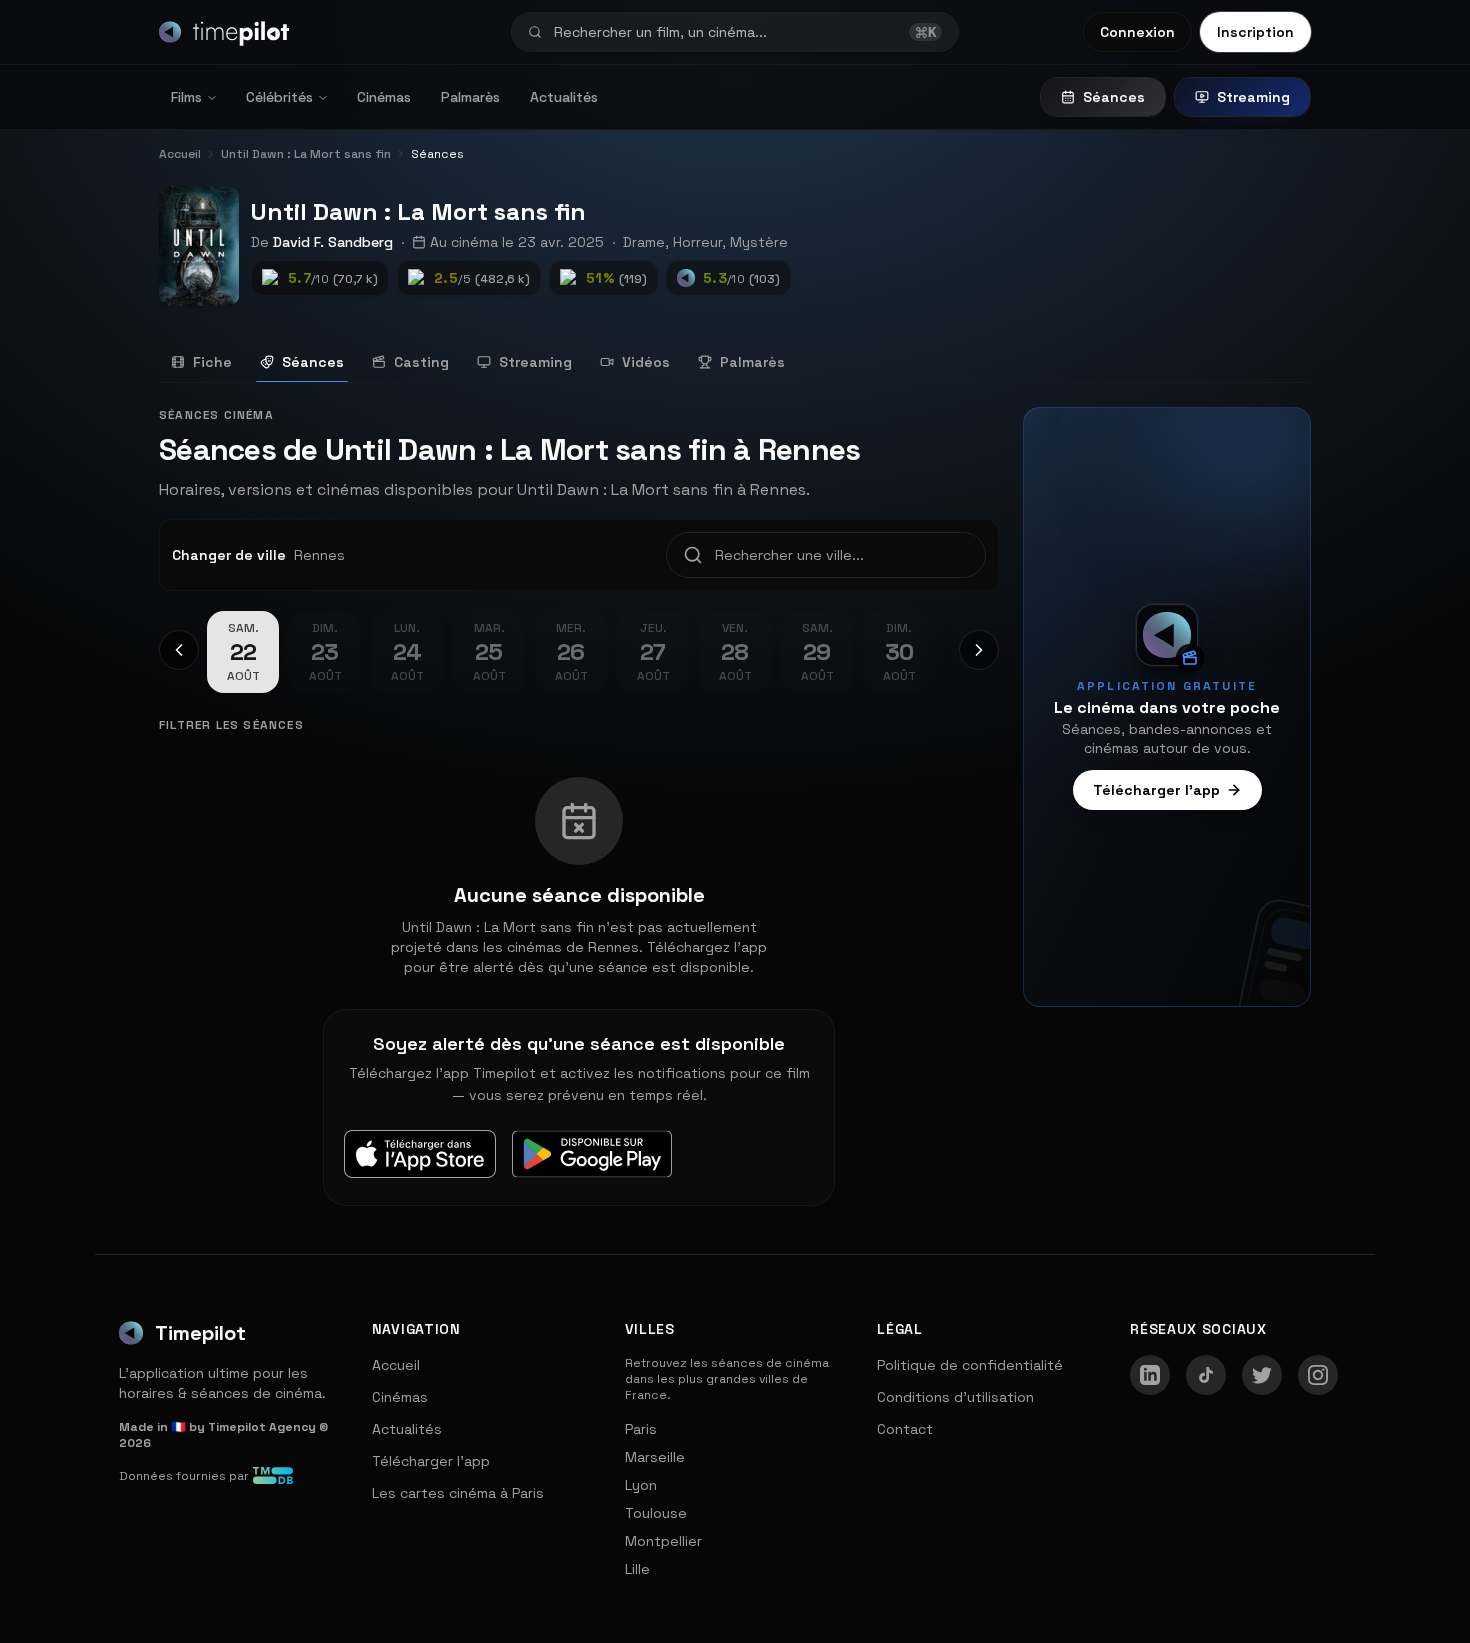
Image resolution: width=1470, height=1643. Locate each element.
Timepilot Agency (262, 1427)
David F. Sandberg (333, 242)
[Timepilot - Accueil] (224, 32)
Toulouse (656, 1513)
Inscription (1255, 32)
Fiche (212, 362)
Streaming (1253, 97)
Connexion (1137, 32)
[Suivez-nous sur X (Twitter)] (1262, 1375)
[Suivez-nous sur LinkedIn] (1150, 1375)
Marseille (655, 1457)
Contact (905, 1429)
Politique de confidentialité (970, 1365)
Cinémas (384, 97)
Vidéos (646, 362)
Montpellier (663, 1541)
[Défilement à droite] (979, 650)
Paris (641, 1429)
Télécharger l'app (1156, 790)
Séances (1114, 97)
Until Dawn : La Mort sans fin (418, 211)
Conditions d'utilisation (955, 1397)
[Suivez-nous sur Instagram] (1318, 1375)
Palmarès (470, 97)
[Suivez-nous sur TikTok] (1206, 1375)
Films (186, 97)
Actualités (564, 97)
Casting (421, 362)
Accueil (396, 1365)
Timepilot (200, 1333)
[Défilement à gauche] (179, 650)
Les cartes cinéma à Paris (458, 1493)
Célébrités (279, 97)
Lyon (641, 1485)
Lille (637, 1569)
